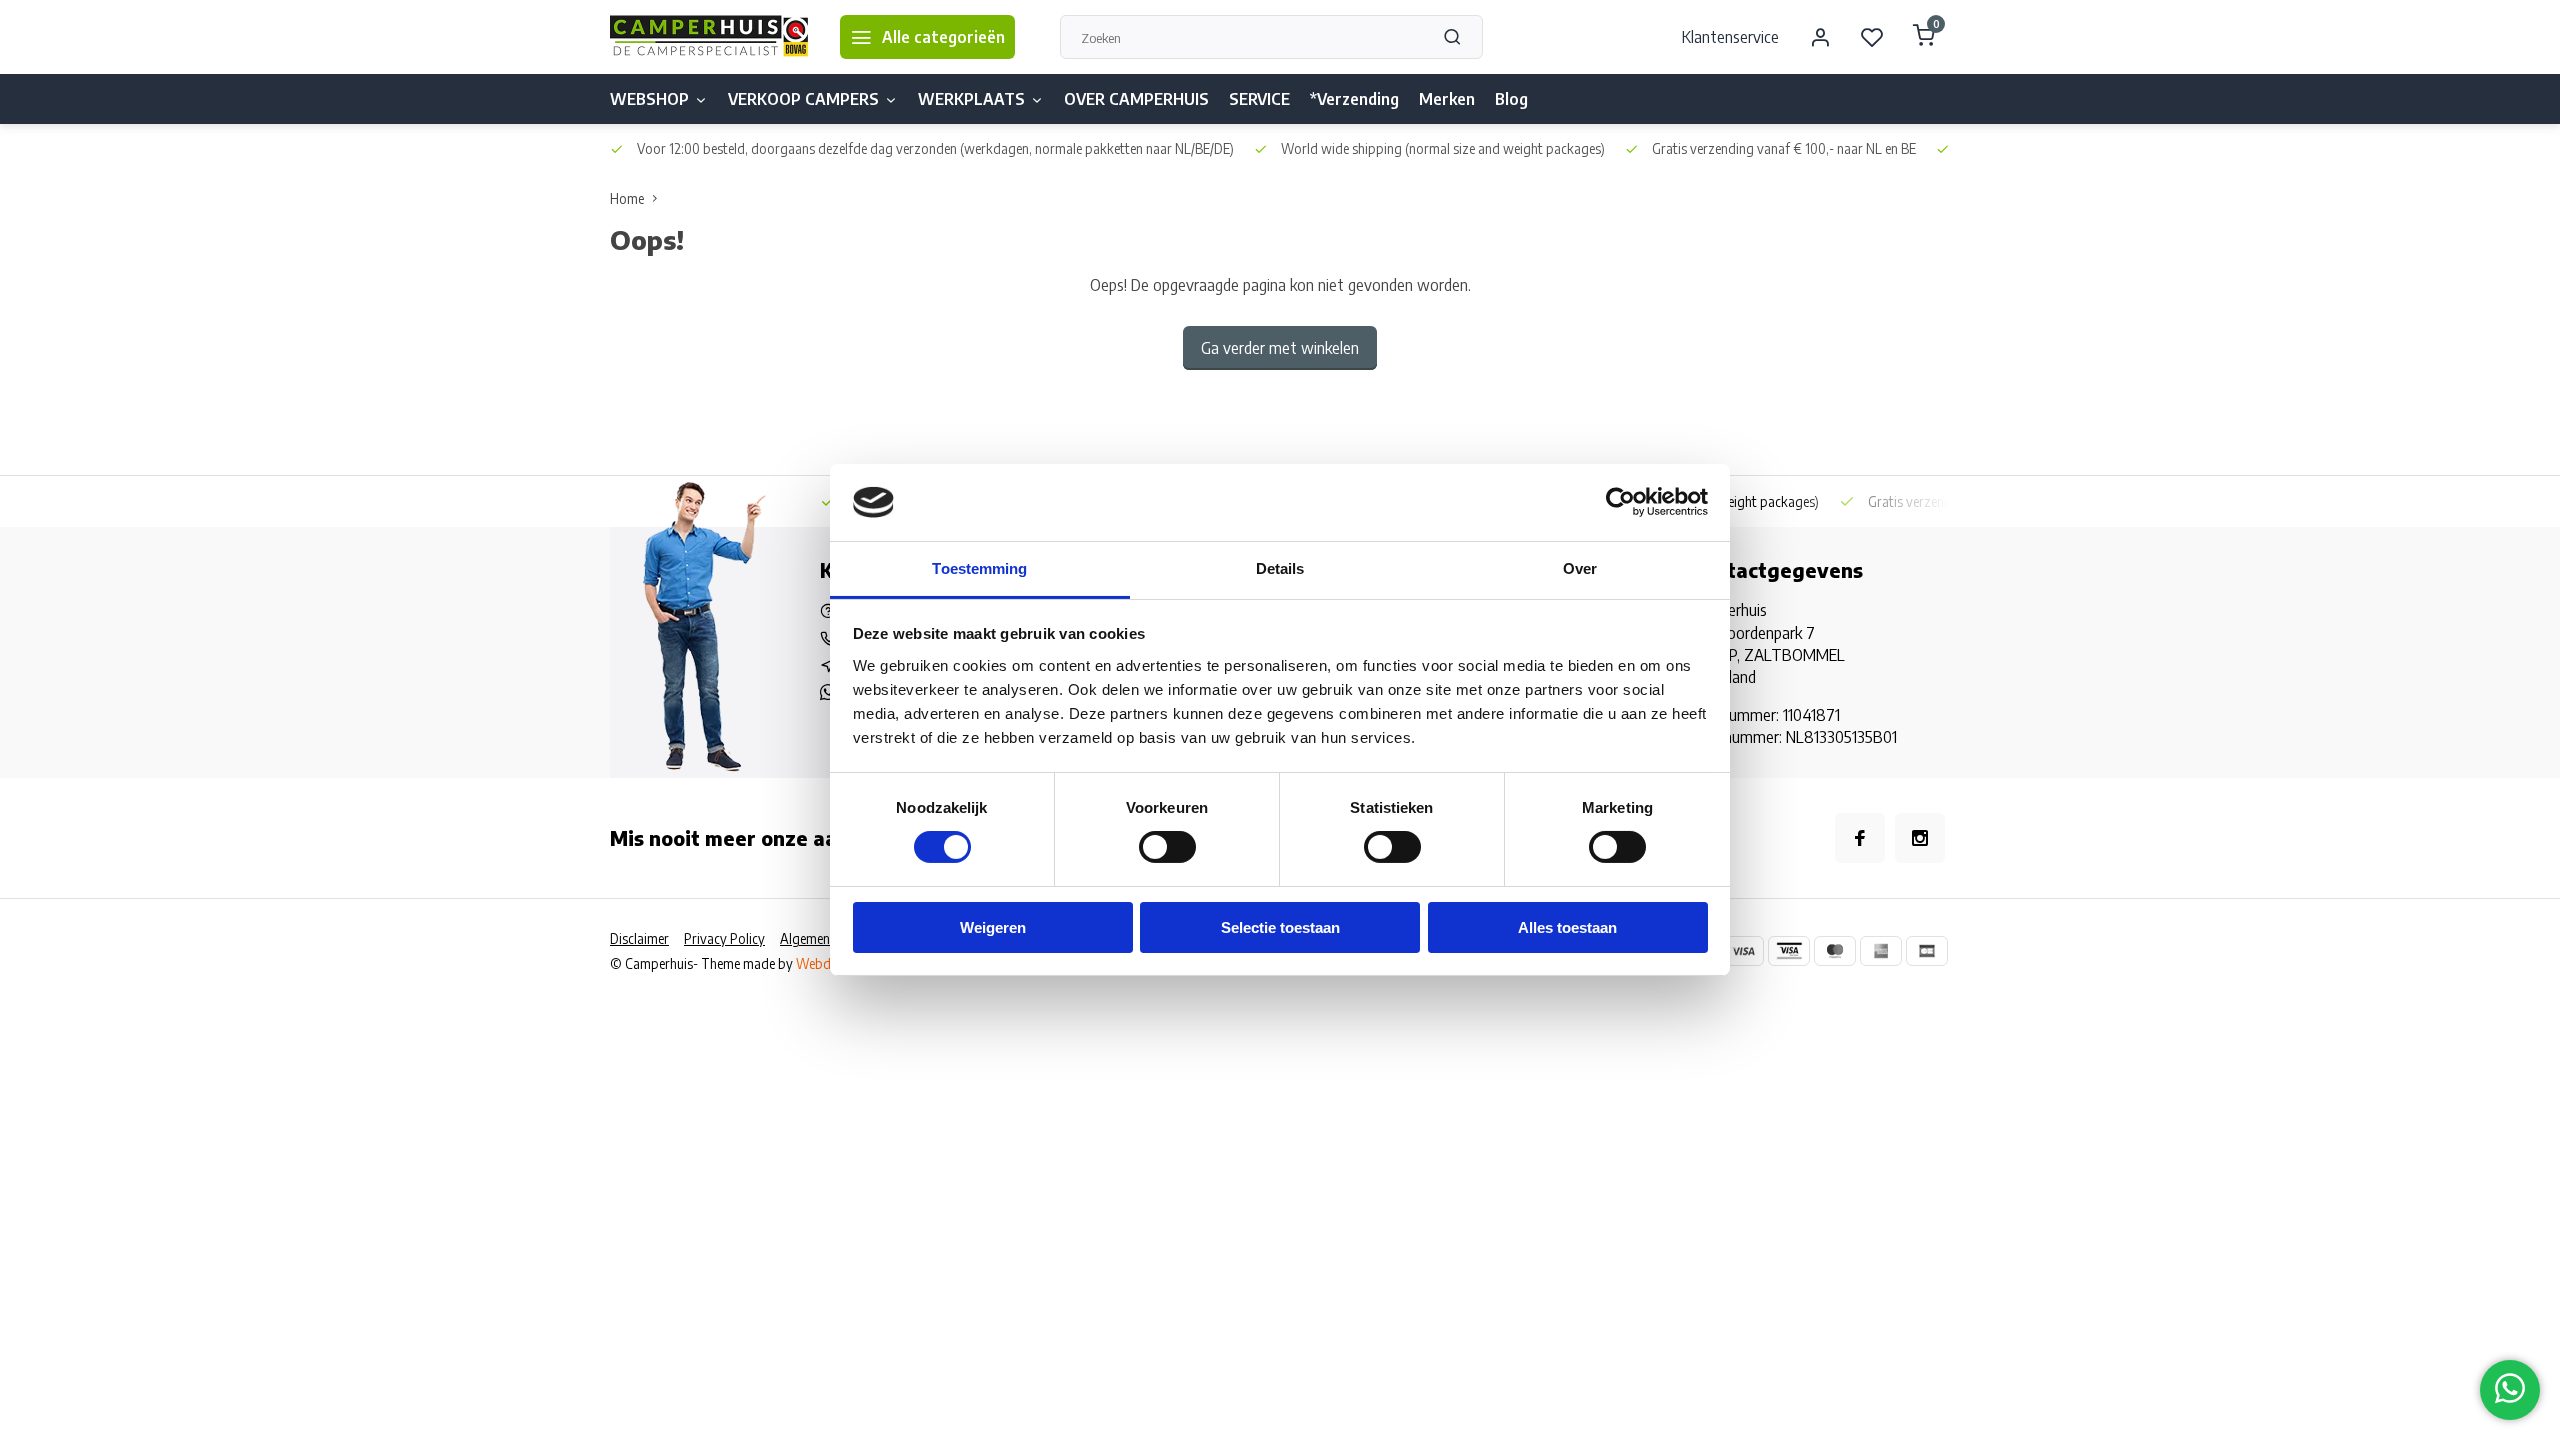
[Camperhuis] (710, 37)
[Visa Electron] (1789, 951)
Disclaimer (639, 938)
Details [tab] (1280, 568)
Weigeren (993, 927)
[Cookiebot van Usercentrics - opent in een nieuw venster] (1620, 502)
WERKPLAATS (971, 99)
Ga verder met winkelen (1280, 348)
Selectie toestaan (1280, 927)
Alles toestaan (1567, 927)
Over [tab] (1580, 568)
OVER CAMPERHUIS (1136, 99)
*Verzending (1354, 99)
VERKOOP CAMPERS (803, 99)
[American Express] (1881, 951)
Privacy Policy (724, 938)
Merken (1447, 99)
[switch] (1167, 847)
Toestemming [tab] (979, 568)
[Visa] (1743, 951)
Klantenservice (1730, 37)
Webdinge (825, 963)
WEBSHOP (649, 99)
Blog (1511, 99)
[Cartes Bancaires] (1927, 951)
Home (627, 198)
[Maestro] (1835, 951)
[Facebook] (1860, 838)
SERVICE (1259, 99)
